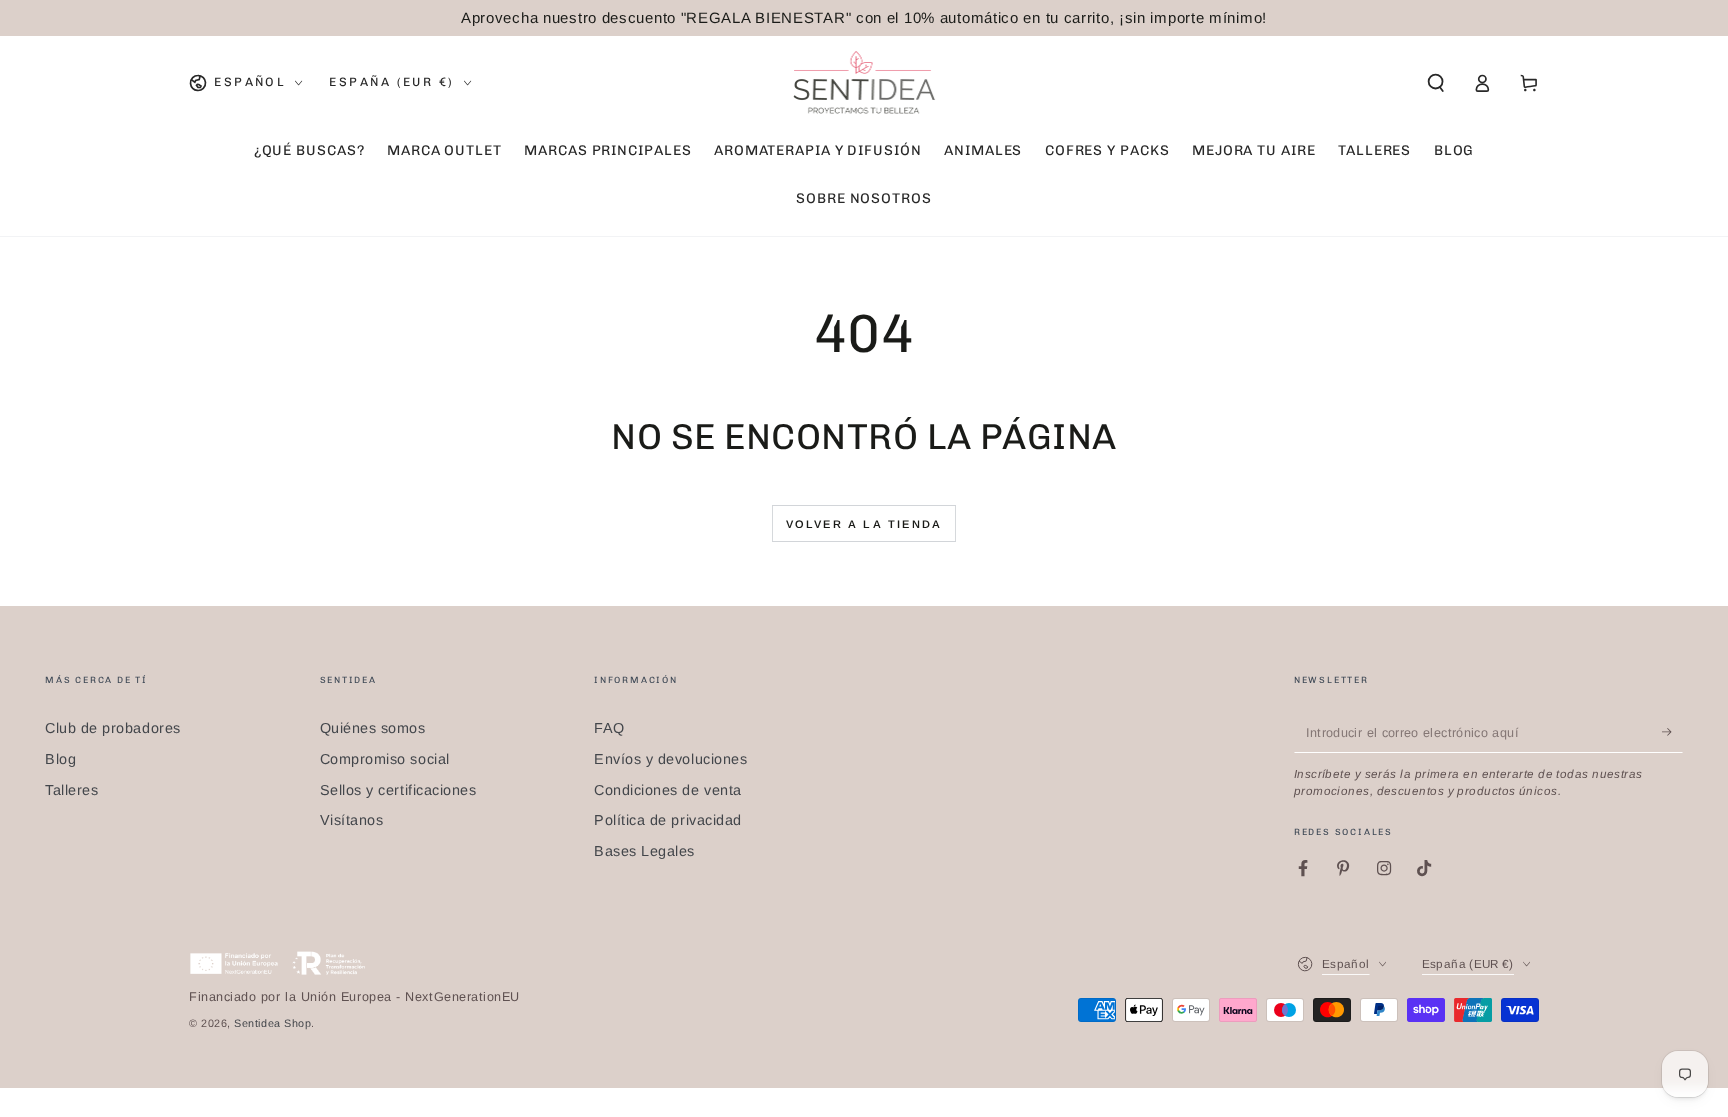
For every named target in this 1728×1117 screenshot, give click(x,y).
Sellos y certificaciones (398, 790)
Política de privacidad (668, 820)
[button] (1435, 83)
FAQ (609, 728)
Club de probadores (113, 728)
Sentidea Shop (272, 1023)
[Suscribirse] (1672, 732)
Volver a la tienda (864, 524)
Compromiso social (385, 759)
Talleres (71, 790)
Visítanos (352, 820)
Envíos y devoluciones (670, 759)
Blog (60, 759)
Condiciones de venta (668, 790)
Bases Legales (644, 851)
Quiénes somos (373, 728)
